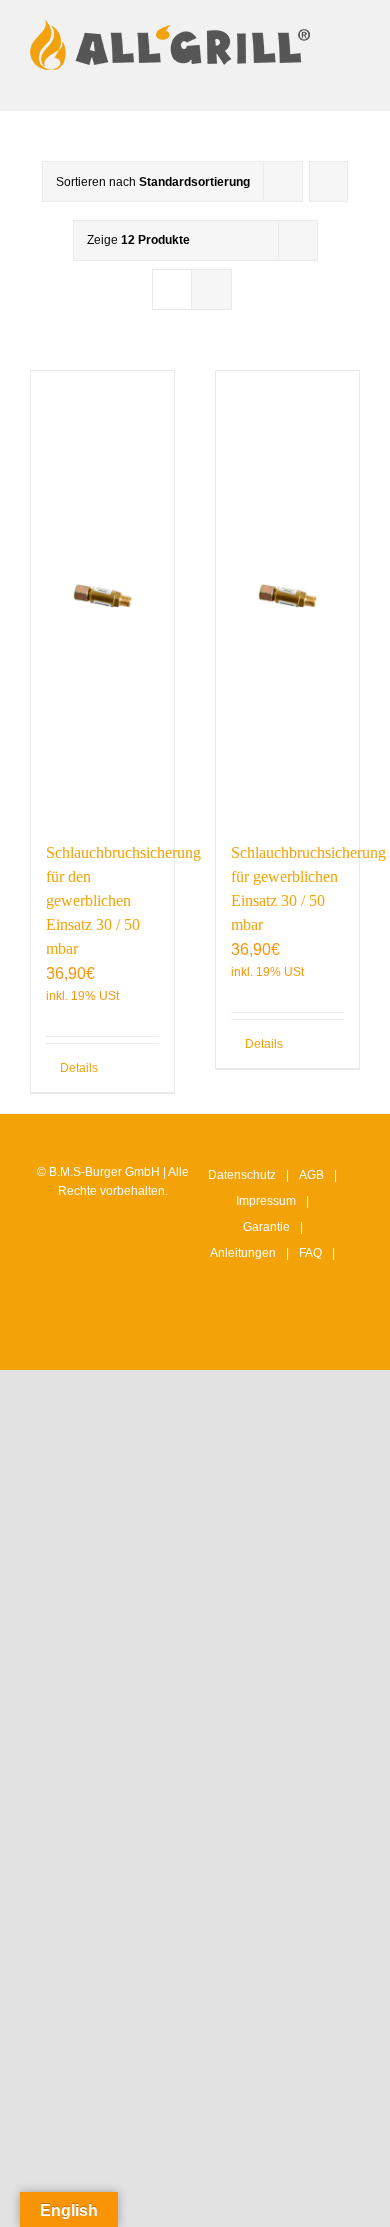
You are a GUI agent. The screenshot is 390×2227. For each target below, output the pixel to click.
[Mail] (324, 1336)
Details (79, 1068)
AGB (311, 1175)
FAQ (310, 1253)
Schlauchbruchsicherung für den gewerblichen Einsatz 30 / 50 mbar (123, 900)
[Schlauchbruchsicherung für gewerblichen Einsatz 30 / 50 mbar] (287, 596)
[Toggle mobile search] (316, 80)
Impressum (266, 1201)
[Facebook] (262, 1336)
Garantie (266, 1227)
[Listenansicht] (211, 289)
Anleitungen (243, 1253)
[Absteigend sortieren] (328, 181)
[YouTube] (293, 1336)
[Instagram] (231, 1336)
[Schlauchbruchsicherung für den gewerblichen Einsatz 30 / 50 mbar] (102, 596)
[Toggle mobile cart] (280, 80)
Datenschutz (242, 1175)
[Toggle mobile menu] (352, 80)
